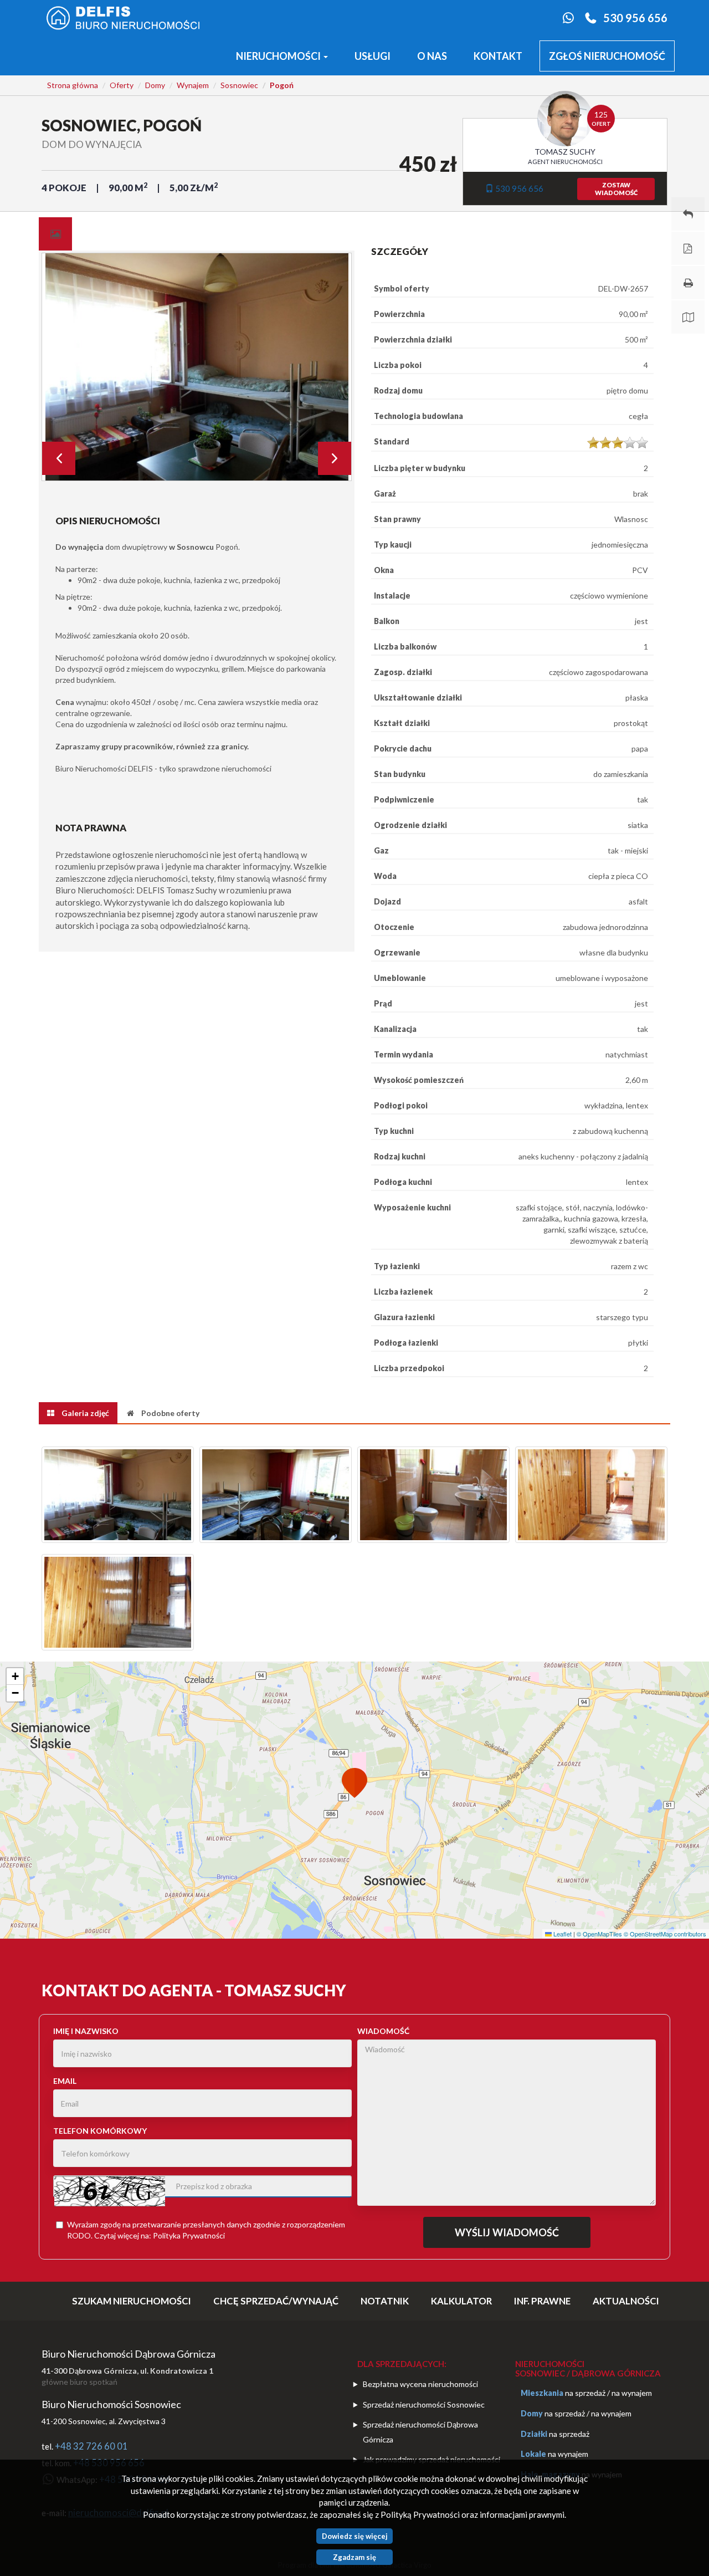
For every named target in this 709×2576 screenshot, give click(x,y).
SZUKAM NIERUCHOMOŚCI (132, 2301)
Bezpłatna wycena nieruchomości (420, 2384)
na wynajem (632, 2393)
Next (335, 458)
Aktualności (626, 2301)
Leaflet (562, 1934)
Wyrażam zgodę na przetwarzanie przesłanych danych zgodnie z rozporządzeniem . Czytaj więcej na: (206, 2230)
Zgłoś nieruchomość (607, 56)
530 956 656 (635, 18)
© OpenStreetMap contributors (665, 1934)
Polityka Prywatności (189, 2235)
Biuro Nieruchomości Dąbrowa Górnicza (129, 2354)
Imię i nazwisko (86, 2031)
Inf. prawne (542, 2301)
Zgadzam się (354, 2557)
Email (65, 2081)
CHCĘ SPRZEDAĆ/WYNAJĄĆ (276, 2301)
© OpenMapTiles (599, 1934)
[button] (354, 1785)
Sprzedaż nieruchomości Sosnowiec (424, 2404)
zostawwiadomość (616, 189)
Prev (59, 458)
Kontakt (498, 56)
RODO (79, 2235)
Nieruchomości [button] (279, 56)
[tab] (55, 234)
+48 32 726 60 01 (91, 2446)
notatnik (385, 2301)
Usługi (373, 56)
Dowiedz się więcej (355, 2536)
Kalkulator (461, 2301)
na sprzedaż (585, 2393)
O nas (432, 56)
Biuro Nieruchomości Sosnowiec (111, 2404)
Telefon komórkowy (100, 2131)
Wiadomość (383, 2031)
